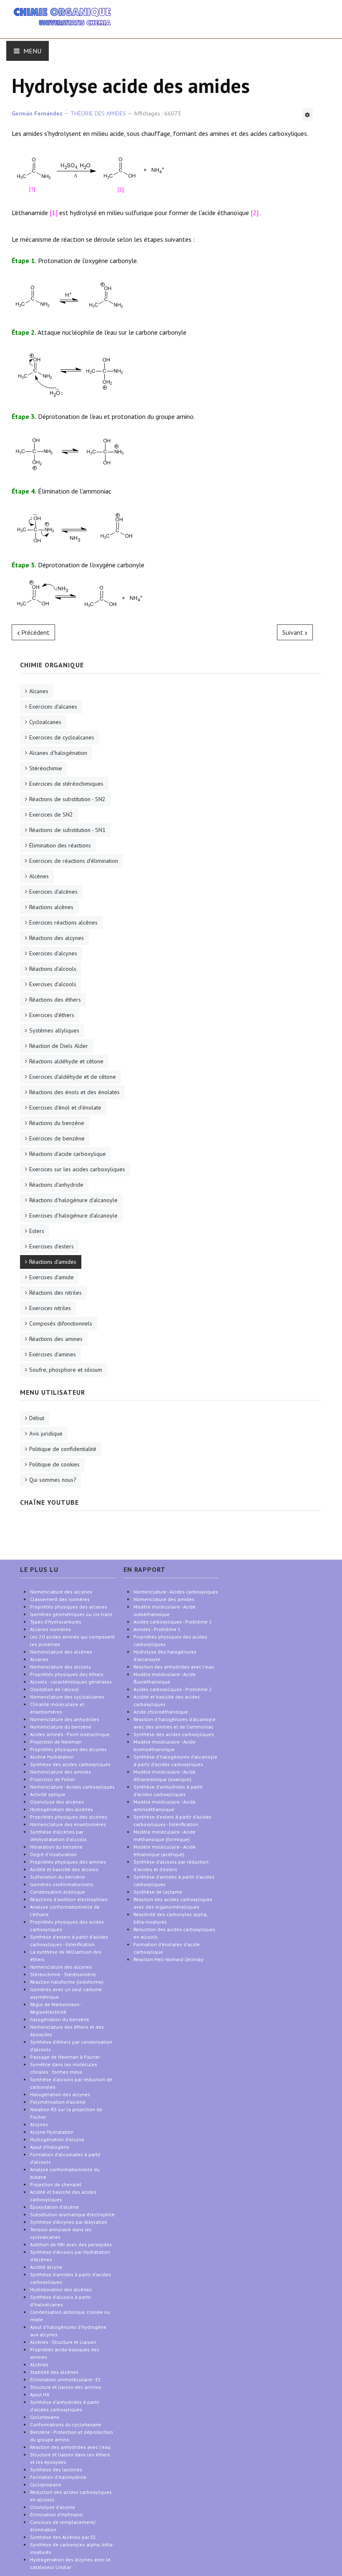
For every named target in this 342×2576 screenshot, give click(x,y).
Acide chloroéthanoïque (161, 1712)
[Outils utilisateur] (307, 114)
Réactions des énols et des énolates (74, 1092)
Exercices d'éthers (52, 1015)
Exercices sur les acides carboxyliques (77, 1169)
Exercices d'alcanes (53, 707)
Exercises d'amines (53, 1354)
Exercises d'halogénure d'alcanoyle (73, 1215)
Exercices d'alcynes (53, 953)
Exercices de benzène (57, 1138)
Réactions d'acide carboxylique (68, 1154)
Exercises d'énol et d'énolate (65, 1108)
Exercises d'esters (52, 1246)
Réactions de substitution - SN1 (67, 830)
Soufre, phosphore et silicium (66, 1370)
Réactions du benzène (57, 1123)
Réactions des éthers (55, 1000)
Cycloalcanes (45, 722)
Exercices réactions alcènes (63, 922)
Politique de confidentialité (63, 1449)
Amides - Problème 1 (157, 1629)
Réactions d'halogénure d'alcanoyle (73, 1200)
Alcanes (39, 691)
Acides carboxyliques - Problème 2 (173, 1689)
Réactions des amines (56, 1339)
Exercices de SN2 (51, 814)
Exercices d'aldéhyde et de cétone (73, 1077)
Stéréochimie (46, 768)
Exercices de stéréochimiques (66, 784)
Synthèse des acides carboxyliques (174, 1734)
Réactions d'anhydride (56, 1185)
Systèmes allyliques (54, 1030)
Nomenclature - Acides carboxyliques (176, 1592)
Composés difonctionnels (61, 1323)
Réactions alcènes (51, 907)
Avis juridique (46, 1433)
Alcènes (39, 876)
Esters (37, 1231)
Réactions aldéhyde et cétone (66, 1061)
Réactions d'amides (53, 1262)
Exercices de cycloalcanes (62, 737)
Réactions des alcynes (57, 938)
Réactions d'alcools (53, 969)
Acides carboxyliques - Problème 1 (173, 1622)
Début (37, 1418)
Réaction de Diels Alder (59, 1046)
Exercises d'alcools (53, 984)
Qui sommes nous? (53, 1480)
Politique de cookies (54, 1464)
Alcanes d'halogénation (58, 753)
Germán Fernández (37, 113)
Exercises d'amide (52, 1277)
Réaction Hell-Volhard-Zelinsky (168, 1959)
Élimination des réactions (60, 845)
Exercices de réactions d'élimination (74, 861)
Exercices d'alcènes (53, 892)
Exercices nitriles (50, 1308)
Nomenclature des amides (164, 1599)
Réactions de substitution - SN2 (67, 799)
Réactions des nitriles (55, 1293)
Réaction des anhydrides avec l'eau (174, 1667)
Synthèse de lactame (158, 1892)
